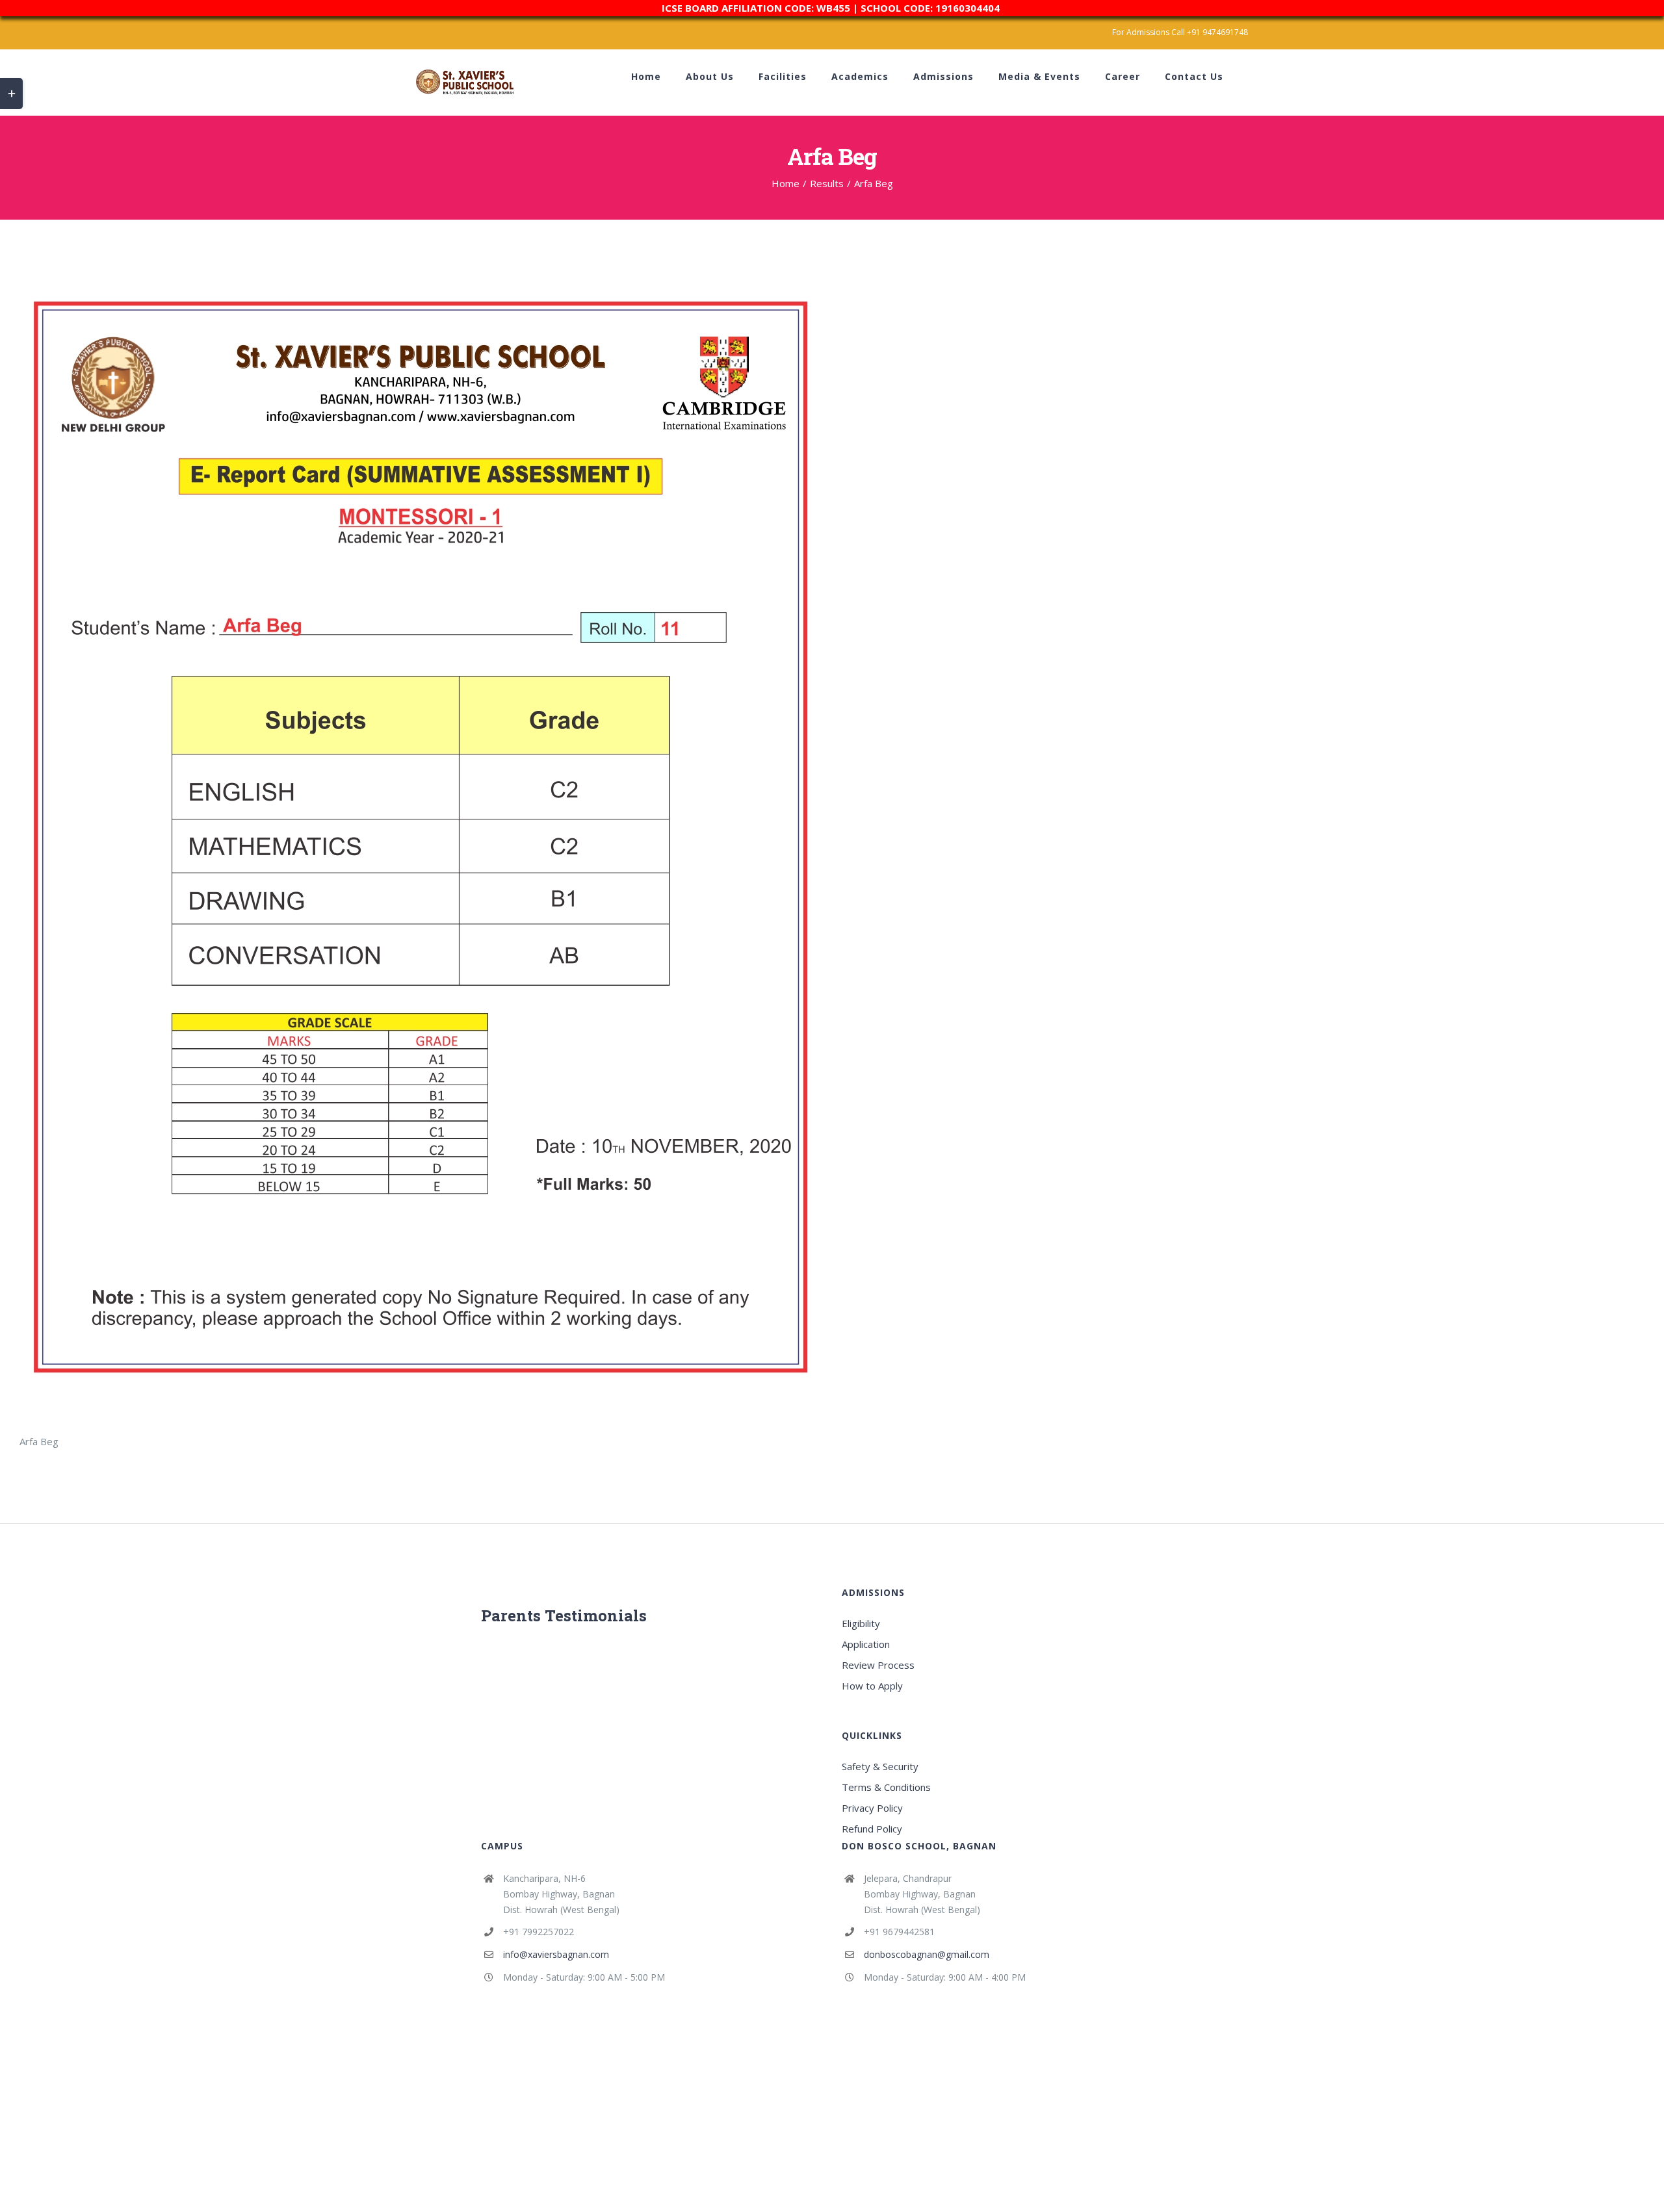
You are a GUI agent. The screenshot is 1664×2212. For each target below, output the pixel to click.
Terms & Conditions (886, 1787)
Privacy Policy (872, 1808)
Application (866, 1644)
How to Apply (872, 1686)
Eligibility (861, 1623)
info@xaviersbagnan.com (556, 1954)
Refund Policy (872, 1829)
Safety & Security (880, 1766)
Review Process (878, 1665)
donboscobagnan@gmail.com (927, 1954)
